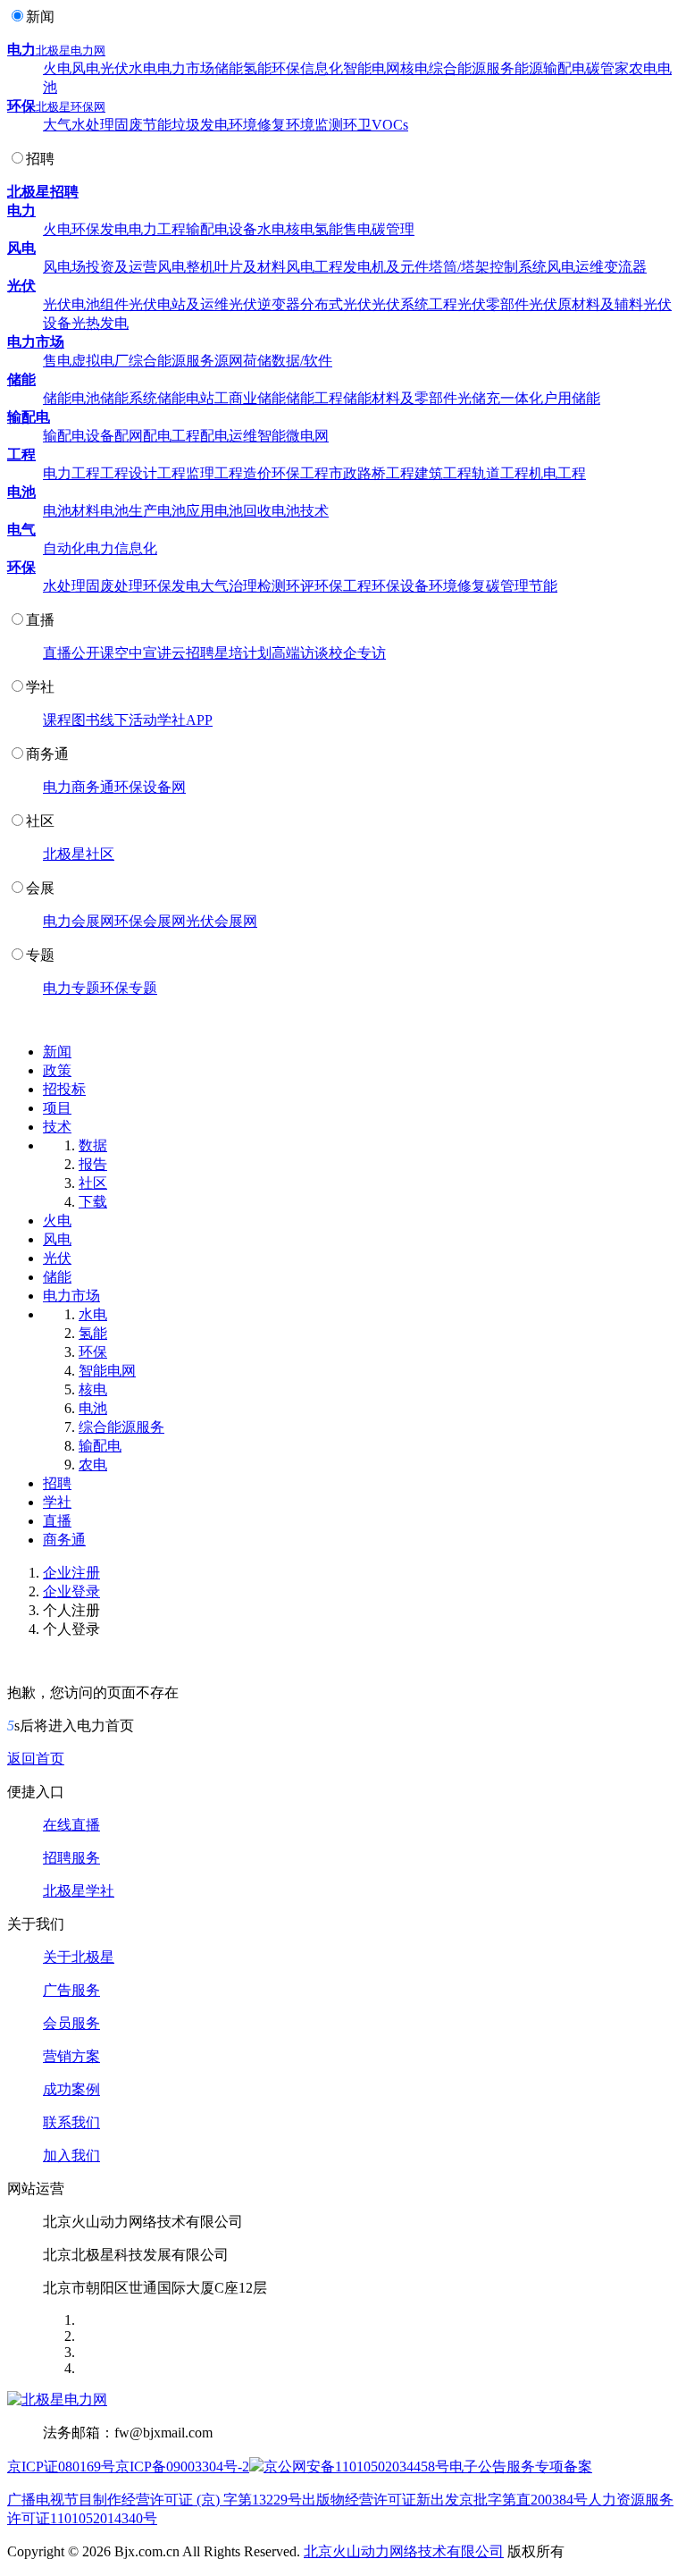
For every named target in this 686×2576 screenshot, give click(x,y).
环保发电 (100, 229)
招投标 (64, 1089)
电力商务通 (79, 787)
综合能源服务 (472, 68)
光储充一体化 (500, 398)
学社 (40, 687)
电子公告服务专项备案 (521, 2467)
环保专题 (129, 988)
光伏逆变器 (264, 304)
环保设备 (400, 586)
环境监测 (314, 125)
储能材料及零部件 (400, 398)
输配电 (565, 68)
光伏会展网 (222, 921)
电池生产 (129, 511)
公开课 (93, 653)
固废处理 (114, 586)
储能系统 (129, 398)
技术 (57, 1127)
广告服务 (71, 1990)
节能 (157, 125)
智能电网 (372, 68)
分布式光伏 (336, 304)
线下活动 (129, 720)
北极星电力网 (71, 51)
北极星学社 (79, 1891)
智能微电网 (293, 436)
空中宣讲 (143, 653)
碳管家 (607, 68)
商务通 (47, 754)
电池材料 (71, 511)
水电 (143, 68)
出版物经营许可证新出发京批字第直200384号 (445, 2500)
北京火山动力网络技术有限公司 (404, 2551)
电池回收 (243, 511)
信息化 (322, 68)
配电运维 (229, 436)
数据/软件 (302, 361)
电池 (21, 492)
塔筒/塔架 (459, 267)
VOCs (390, 125)
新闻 (40, 17)
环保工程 (300, 473)
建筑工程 (443, 473)
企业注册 (71, 1573)
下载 (93, 1202)
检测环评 (286, 586)
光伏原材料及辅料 (586, 304)
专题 (40, 955)
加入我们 (71, 2155)
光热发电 (100, 323)
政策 (57, 1070)
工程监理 (186, 473)
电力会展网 (79, 921)
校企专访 (357, 653)
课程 (57, 720)
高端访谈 (300, 653)
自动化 (64, 548)
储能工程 (314, 398)
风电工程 (314, 267)
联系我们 (71, 2122)
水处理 (93, 125)
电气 (21, 530)
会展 (40, 888)
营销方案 (71, 2056)
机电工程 (557, 473)
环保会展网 (150, 921)
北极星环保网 (71, 107)
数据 (93, 1145)
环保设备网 (150, 787)
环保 (286, 68)
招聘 (40, 159)
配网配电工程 (157, 436)
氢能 (257, 68)
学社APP (185, 720)
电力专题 (71, 988)
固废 (129, 125)
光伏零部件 (493, 304)
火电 (57, 68)
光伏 (114, 68)
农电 (643, 68)
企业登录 (71, 1591)
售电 (357, 229)
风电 (86, 68)
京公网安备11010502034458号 (356, 2467)
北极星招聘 (43, 192)
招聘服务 (71, 1858)
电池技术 (300, 511)
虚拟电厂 (100, 361)
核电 (414, 68)
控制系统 (518, 267)
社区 (40, 821)
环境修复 (257, 125)
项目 (57, 1108)
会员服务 (71, 2023)
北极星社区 (79, 854)
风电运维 (575, 267)
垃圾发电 (200, 125)
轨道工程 (500, 473)
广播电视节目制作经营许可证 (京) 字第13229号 (155, 2500)
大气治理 (229, 586)
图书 (86, 720)
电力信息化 (121, 548)
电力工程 (157, 229)
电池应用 (186, 511)
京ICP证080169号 (61, 2467)
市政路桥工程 (372, 473)
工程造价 (243, 473)
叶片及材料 (250, 267)
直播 (40, 620)
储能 (229, 68)
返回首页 (36, 1759)
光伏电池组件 (86, 304)
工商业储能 (250, 398)
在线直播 (71, 1825)
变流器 (625, 267)
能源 (529, 68)
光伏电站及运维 (179, 304)
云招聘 (193, 653)
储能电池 (71, 398)
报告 (93, 1164)
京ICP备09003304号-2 (182, 2467)
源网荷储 (243, 361)
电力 (21, 50)
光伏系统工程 (414, 304)
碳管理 (393, 229)
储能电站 (186, 398)
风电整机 (186, 267)
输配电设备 (222, 229)
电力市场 (186, 68)
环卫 (357, 125)
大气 (57, 125)
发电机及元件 (386, 267)
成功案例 (71, 2089)
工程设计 (129, 473)
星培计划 (243, 653)
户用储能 (572, 398)
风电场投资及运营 (100, 267)
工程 (21, 455)
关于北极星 (79, 1957)
